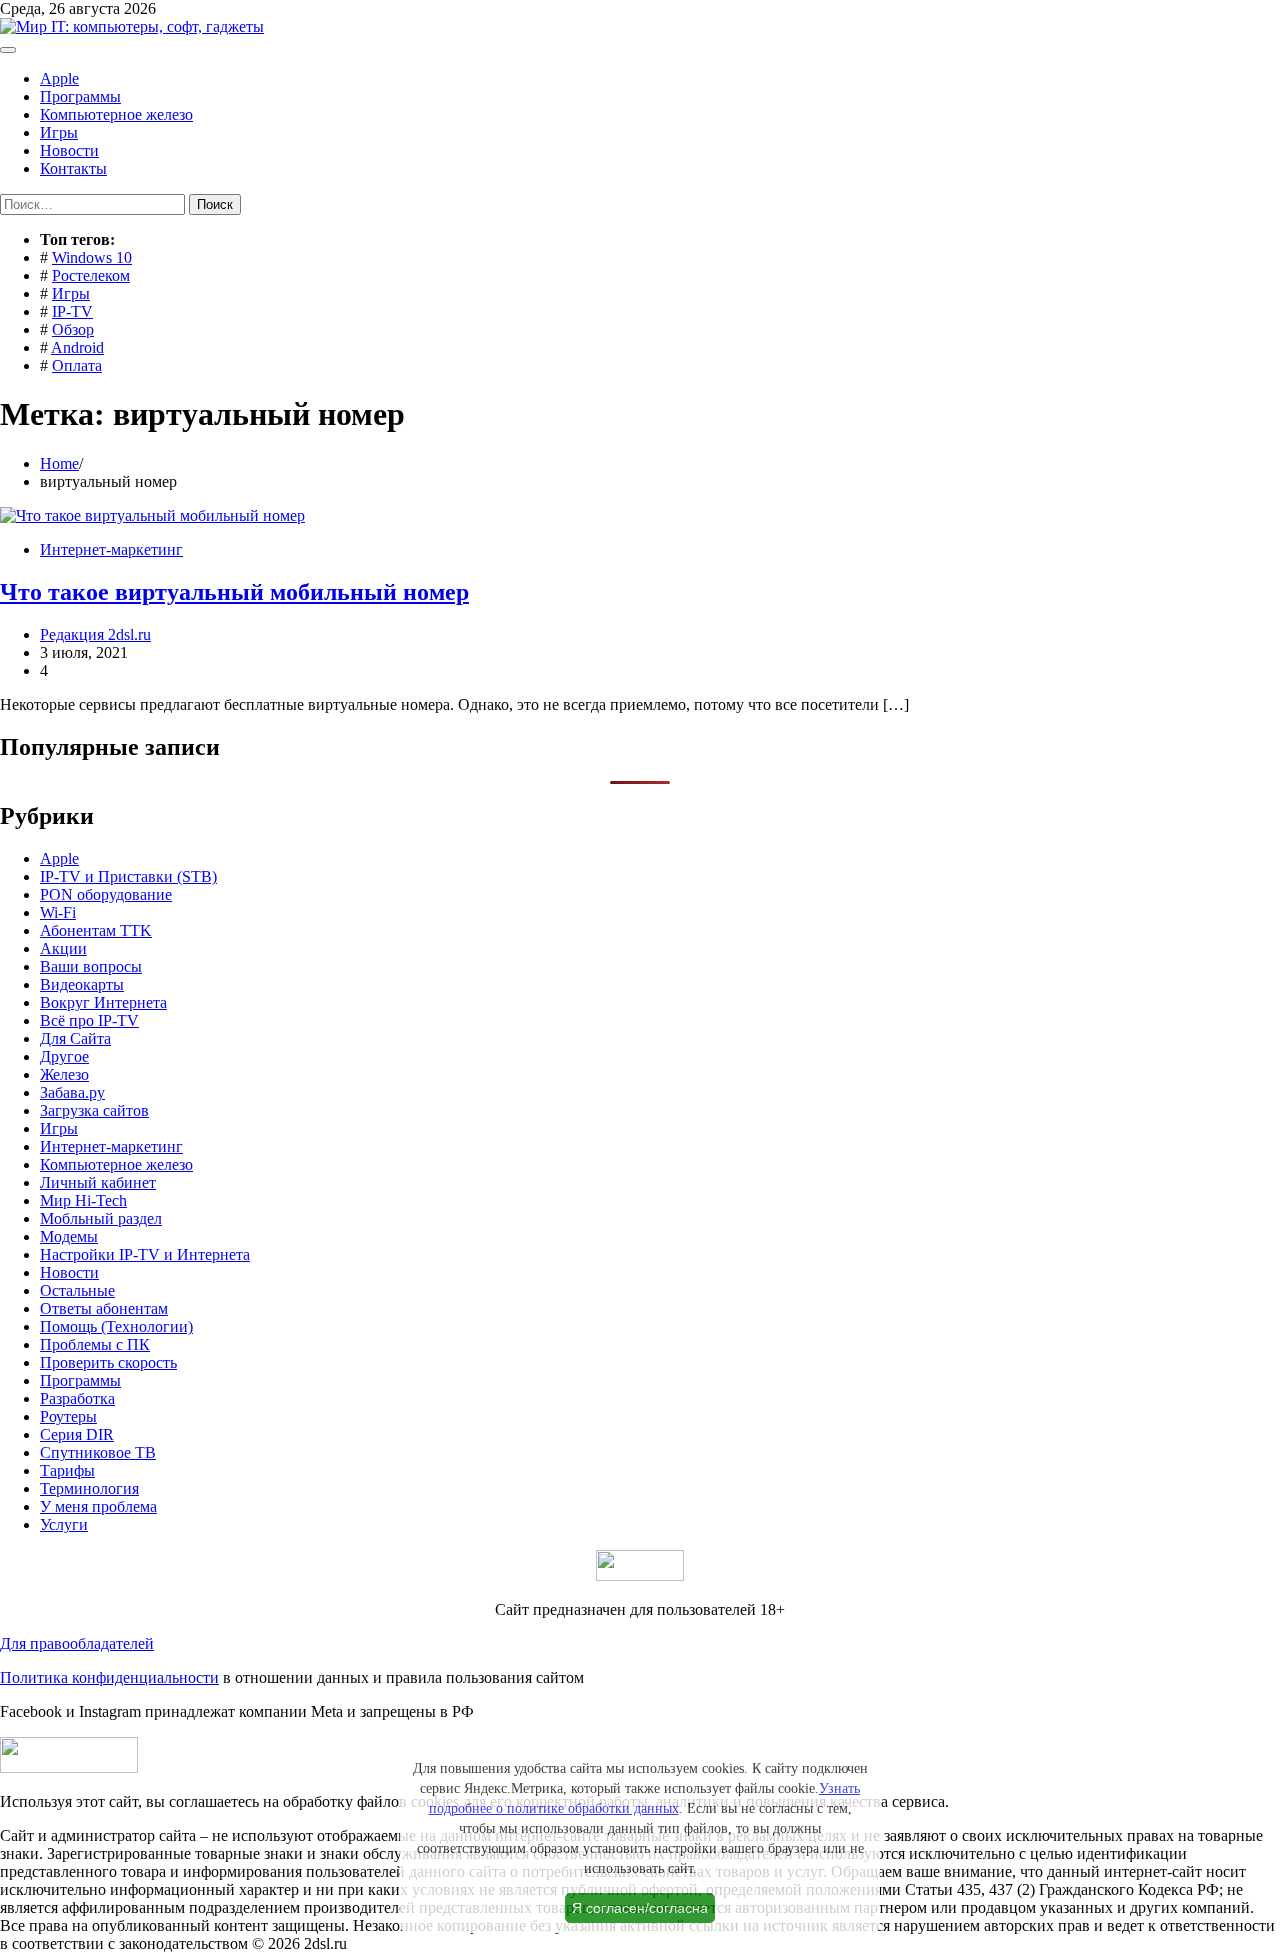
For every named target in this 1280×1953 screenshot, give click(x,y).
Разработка (77, 1398)
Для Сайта (75, 1038)
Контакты (73, 168)
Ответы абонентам (104, 1308)
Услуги (64, 1524)
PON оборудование (106, 894)
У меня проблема (98, 1506)
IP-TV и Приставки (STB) (128, 876)
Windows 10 (92, 257)
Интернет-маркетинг (111, 549)
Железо (64, 1074)
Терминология (89, 1488)
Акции (63, 948)
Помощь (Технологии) (116, 1326)
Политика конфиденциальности (109, 1677)
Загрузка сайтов (94, 1110)
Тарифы (67, 1470)
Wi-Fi (58, 912)
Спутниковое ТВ (98, 1452)
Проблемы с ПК (95, 1344)
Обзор (73, 329)
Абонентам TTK (96, 930)
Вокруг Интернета (103, 1002)
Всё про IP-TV (89, 1020)
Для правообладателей (77, 1643)
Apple (59, 78)
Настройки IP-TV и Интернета (145, 1254)
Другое (64, 1056)
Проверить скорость (108, 1362)
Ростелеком (91, 275)
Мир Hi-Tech (83, 1200)
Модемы (69, 1236)
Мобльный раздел (101, 1218)
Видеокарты (82, 984)
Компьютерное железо (116, 114)
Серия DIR (77, 1434)
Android (77, 347)
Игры (59, 132)
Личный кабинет (98, 1182)
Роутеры (68, 1416)
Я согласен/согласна (640, 1908)
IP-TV (72, 311)
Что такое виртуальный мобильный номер (234, 592)
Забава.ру (72, 1092)
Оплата (77, 365)
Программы (80, 96)
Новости (69, 150)
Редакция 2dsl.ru (95, 634)
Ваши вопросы (91, 966)
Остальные (77, 1290)
